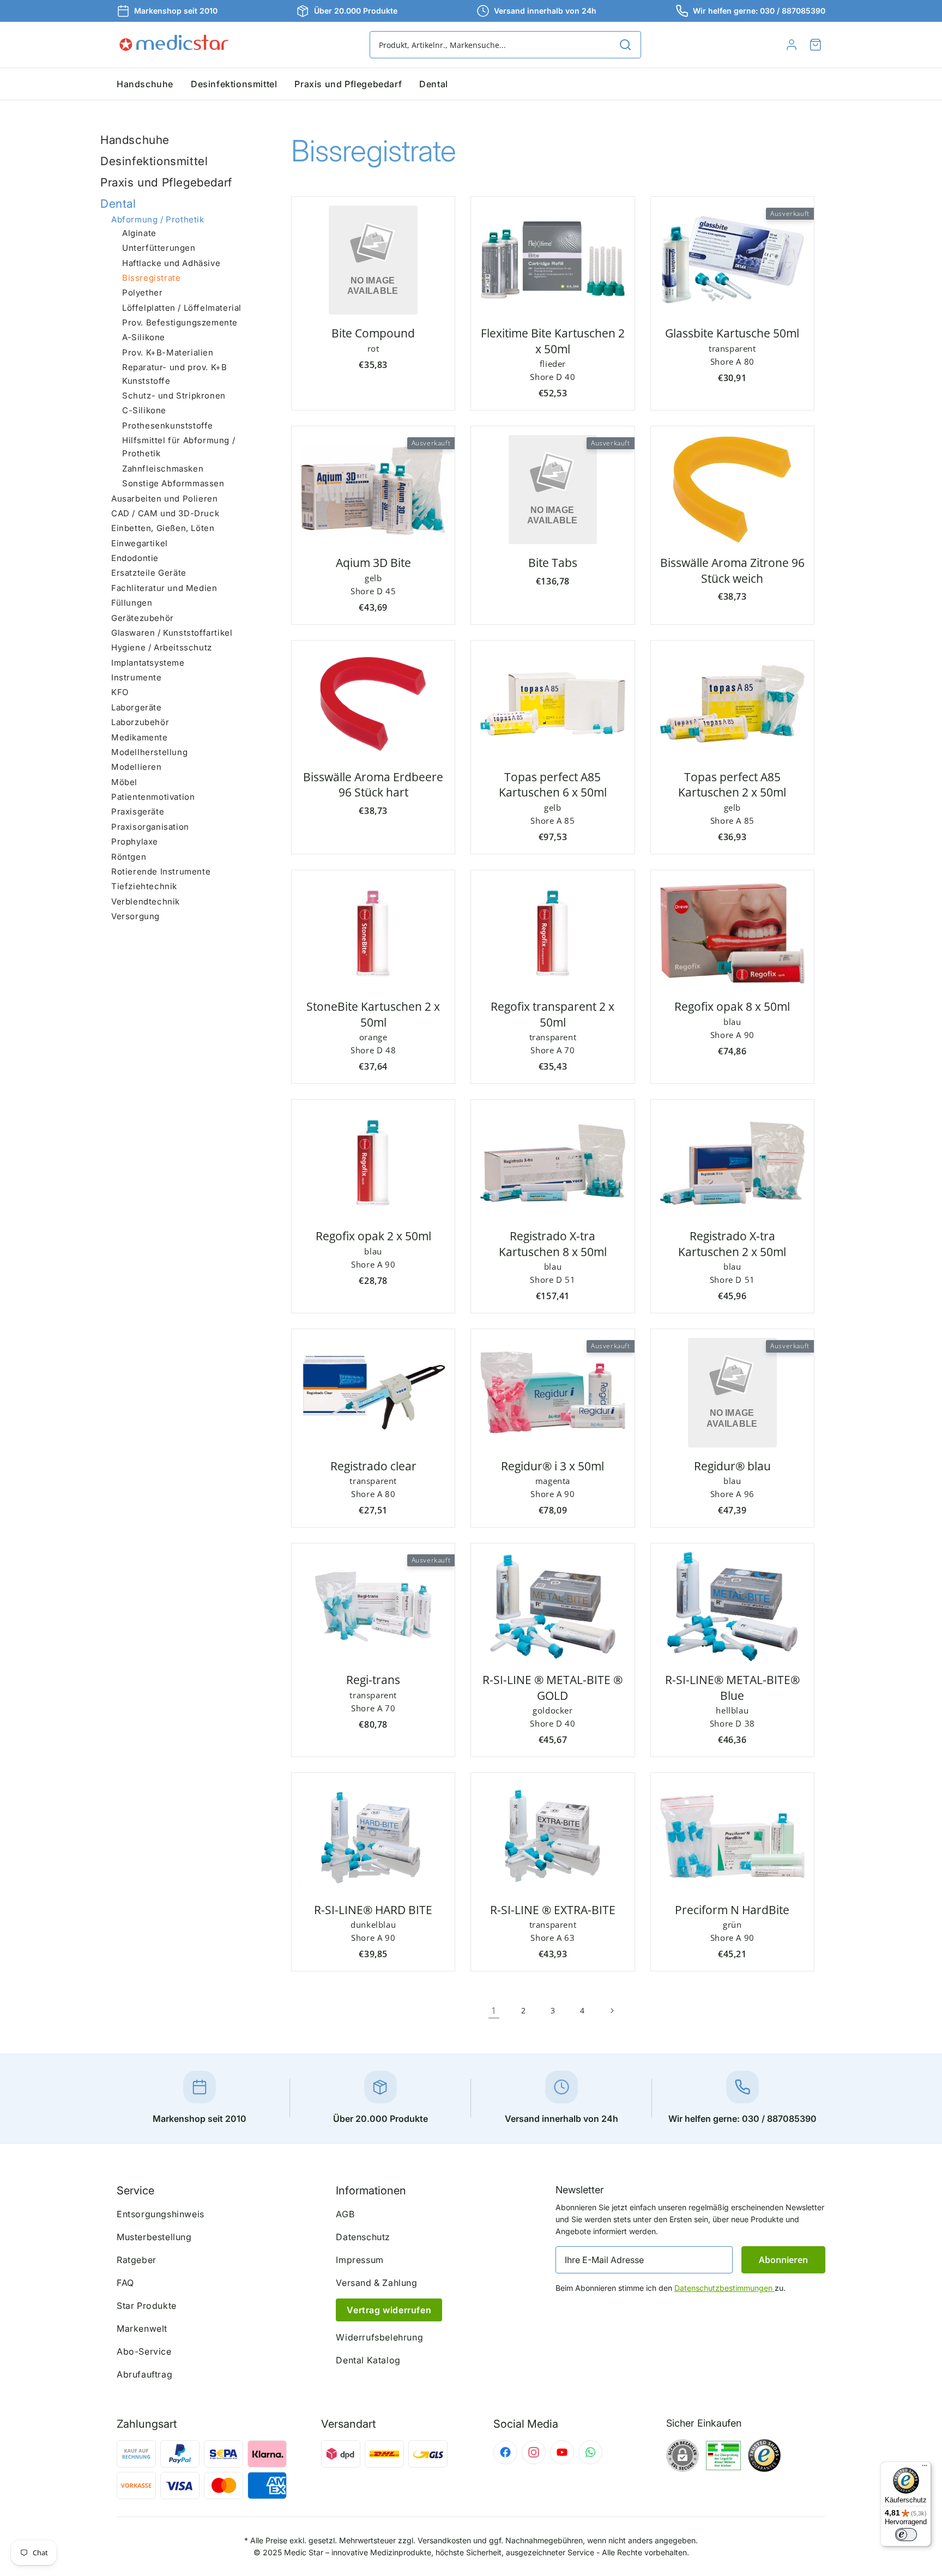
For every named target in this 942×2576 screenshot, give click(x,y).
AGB (345, 2214)
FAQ (125, 2283)
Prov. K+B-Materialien (168, 352)
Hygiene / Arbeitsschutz (162, 647)
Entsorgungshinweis (161, 2214)
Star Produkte (147, 2306)
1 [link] (494, 2011)
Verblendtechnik (146, 901)
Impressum (360, 2260)
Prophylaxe (135, 841)
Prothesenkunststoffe (168, 426)
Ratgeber (137, 2260)
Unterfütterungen (159, 248)
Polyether (142, 292)
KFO (120, 693)
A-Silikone (144, 338)
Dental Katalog (368, 2360)
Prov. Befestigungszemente (180, 322)
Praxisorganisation (150, 827)
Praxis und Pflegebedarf (166, 182)
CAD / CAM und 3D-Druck (165, 513)
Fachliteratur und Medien (164, 588)
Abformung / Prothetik (158, 220)
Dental (118, 204)
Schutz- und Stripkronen (174, 396)
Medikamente (140, 737)
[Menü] (925, 2468)
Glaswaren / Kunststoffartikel (172, 633)
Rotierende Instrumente (161, 871)
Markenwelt (142, 2328)
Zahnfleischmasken (163, 469)
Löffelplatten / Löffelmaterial (182, 308)
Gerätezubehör (143, 618)
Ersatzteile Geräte (149, 573)
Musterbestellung (154, 2237)
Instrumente (137, 677)
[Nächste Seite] (612, 2011)
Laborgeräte (137, 707)
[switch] (906, 2535)
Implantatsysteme (148, 663)
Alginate (139, 233)
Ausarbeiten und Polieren (164, 499)
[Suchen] (625, 45)
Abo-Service (144, 2351)
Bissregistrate (151, 278)
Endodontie (135, 558)
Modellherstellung (149, 752)
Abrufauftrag (144, 2374)
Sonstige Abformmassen (173, 483)
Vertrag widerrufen (389, 2310)
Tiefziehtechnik (144, 886)
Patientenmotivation (153, 797)
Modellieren (137, 767)
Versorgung (135, 916)
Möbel (124, 782)
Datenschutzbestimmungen (724, 2288)
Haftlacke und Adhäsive (171, 263)
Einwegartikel (140, 543)
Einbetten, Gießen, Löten (163, 528)
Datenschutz (363, 2237)
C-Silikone (144, 410)
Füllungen (132, 603)
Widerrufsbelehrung (379, 2337)
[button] (816, 45)
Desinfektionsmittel (154, 161)
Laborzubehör (140, 722)
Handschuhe (135, 140)
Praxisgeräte (138, 812)
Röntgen (129, 857)
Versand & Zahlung (376, 2283)
